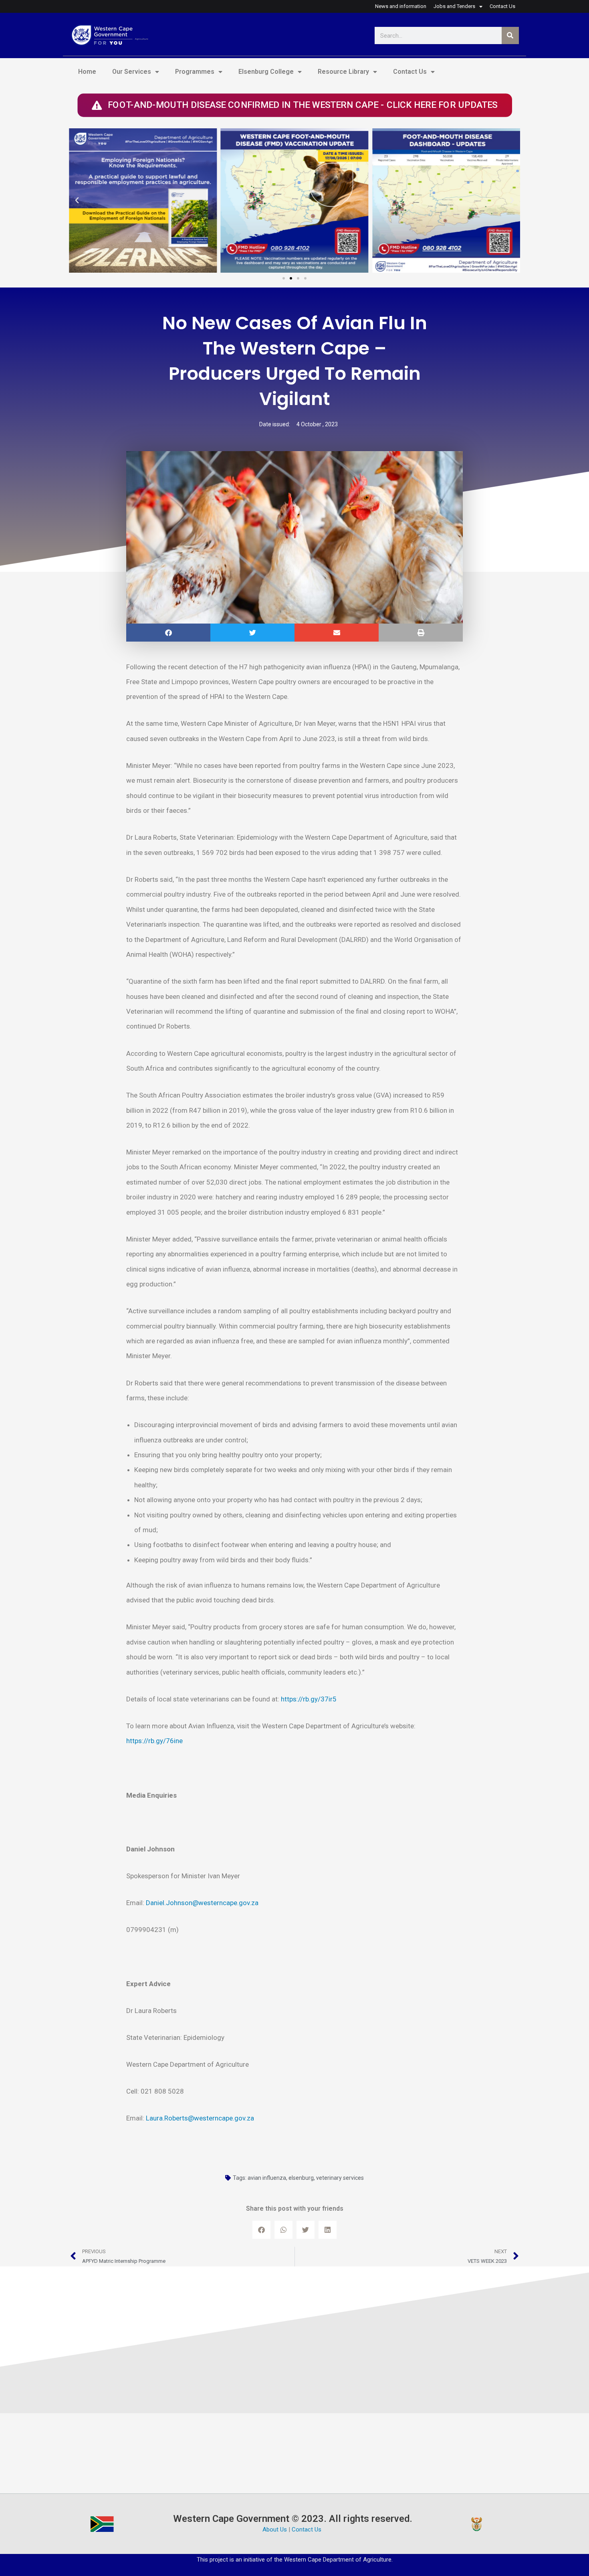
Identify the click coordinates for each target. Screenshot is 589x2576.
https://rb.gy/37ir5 (309, 1699)
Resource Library (343, 72)
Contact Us (410, 72)
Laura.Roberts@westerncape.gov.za (200, 2118)
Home (87, 72)
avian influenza (267, 2178)
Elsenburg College (266, 72)
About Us (275, 2529)
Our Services (132, 72)
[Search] (510, 35)
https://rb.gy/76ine (154, 1741)
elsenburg (301, 2178)
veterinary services (340, 2178)
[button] (77, 200)
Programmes (195, 72)
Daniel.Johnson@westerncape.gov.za (202, 1903)
